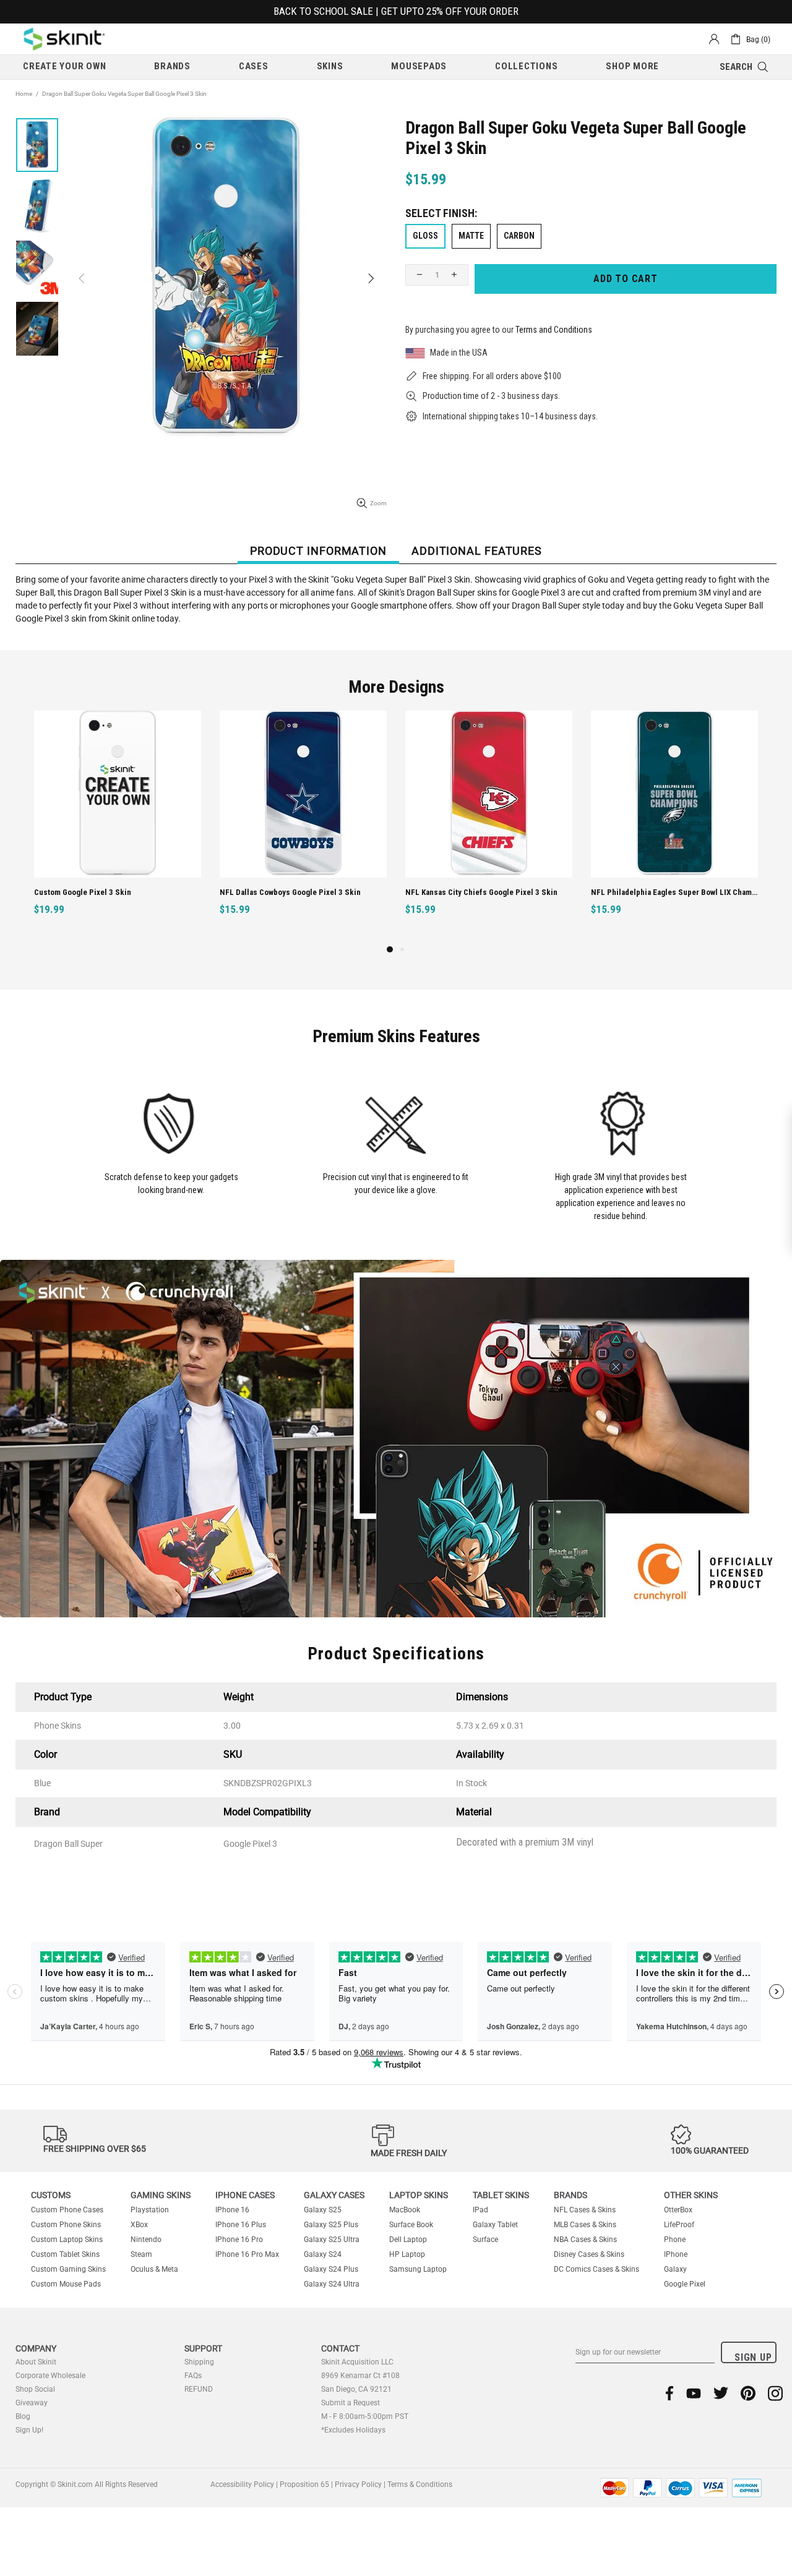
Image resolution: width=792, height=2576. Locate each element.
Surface (485, 2240)
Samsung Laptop (418, 2269)
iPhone (676, 2254)
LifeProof (679, 2225)
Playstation (150, 2210)
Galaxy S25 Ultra (332, 2240)
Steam (141, 2254)
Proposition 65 (304, 2484)
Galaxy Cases (334, 2195)
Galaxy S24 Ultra (332, 2284)
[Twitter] (721, 2393)
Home (24, 94)
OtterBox (678, 2210)
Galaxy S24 (323, 2254)
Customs (51, 2195)
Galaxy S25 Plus (331, 2225)
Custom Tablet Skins (65, 2254)
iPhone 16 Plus (241, 2225)
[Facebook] (670, 2393)
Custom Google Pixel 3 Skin (83, 892)
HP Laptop (407, 2254)
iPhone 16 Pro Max (247, 2254)
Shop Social (35, 2389)
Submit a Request (351, 2403)
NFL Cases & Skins (585, 2210)
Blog (23, 2416)
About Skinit (36, 2362)
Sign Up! (29, 2430)
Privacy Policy (358, 2484)
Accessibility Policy (242, 2484)
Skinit (64, 39)
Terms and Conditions (554, 330)
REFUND (199, 2389)
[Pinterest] (748, 2393)
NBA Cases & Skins (585, 2240)
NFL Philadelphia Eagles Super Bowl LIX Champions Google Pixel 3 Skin (676, 892)
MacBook (405, 2210)
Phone (675, 2240)
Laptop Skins (419, 2195)
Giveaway (32, 2403)
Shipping (199, 2362)
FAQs (193, 2376)
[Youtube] (694, 2393)
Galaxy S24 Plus (331, 2269)
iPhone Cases (245, 2195)
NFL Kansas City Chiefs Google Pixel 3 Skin (481, 892)
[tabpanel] (118, 827)
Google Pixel (685, 2284)
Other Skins (691, 2195)
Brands (570, 2195)
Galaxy (675, 2269)
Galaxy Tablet (495, 2225)
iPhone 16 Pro (239, 2240)
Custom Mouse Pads (66, 2284)
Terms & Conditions (420, 2484)
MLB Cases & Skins (585, 2225)
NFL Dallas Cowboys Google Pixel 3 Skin (290, 892)
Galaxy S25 (323, 2210)
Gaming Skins (161, 2195)
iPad (480, 2210)
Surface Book (411, 2225)
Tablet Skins (501, 2195)
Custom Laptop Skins (67, 2240)
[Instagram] (775, 2393)
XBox (139, 2225)
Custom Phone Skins (66, 2225)
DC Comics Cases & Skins (596, 2269)
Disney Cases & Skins (589, 2254)
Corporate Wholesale (50, 2376)
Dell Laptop (408, 2240)
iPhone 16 (232, 2210)
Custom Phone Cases (67, 2210)
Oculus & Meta (154, 2269)
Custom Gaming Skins (68, 2269)
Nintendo (146, 2240)
